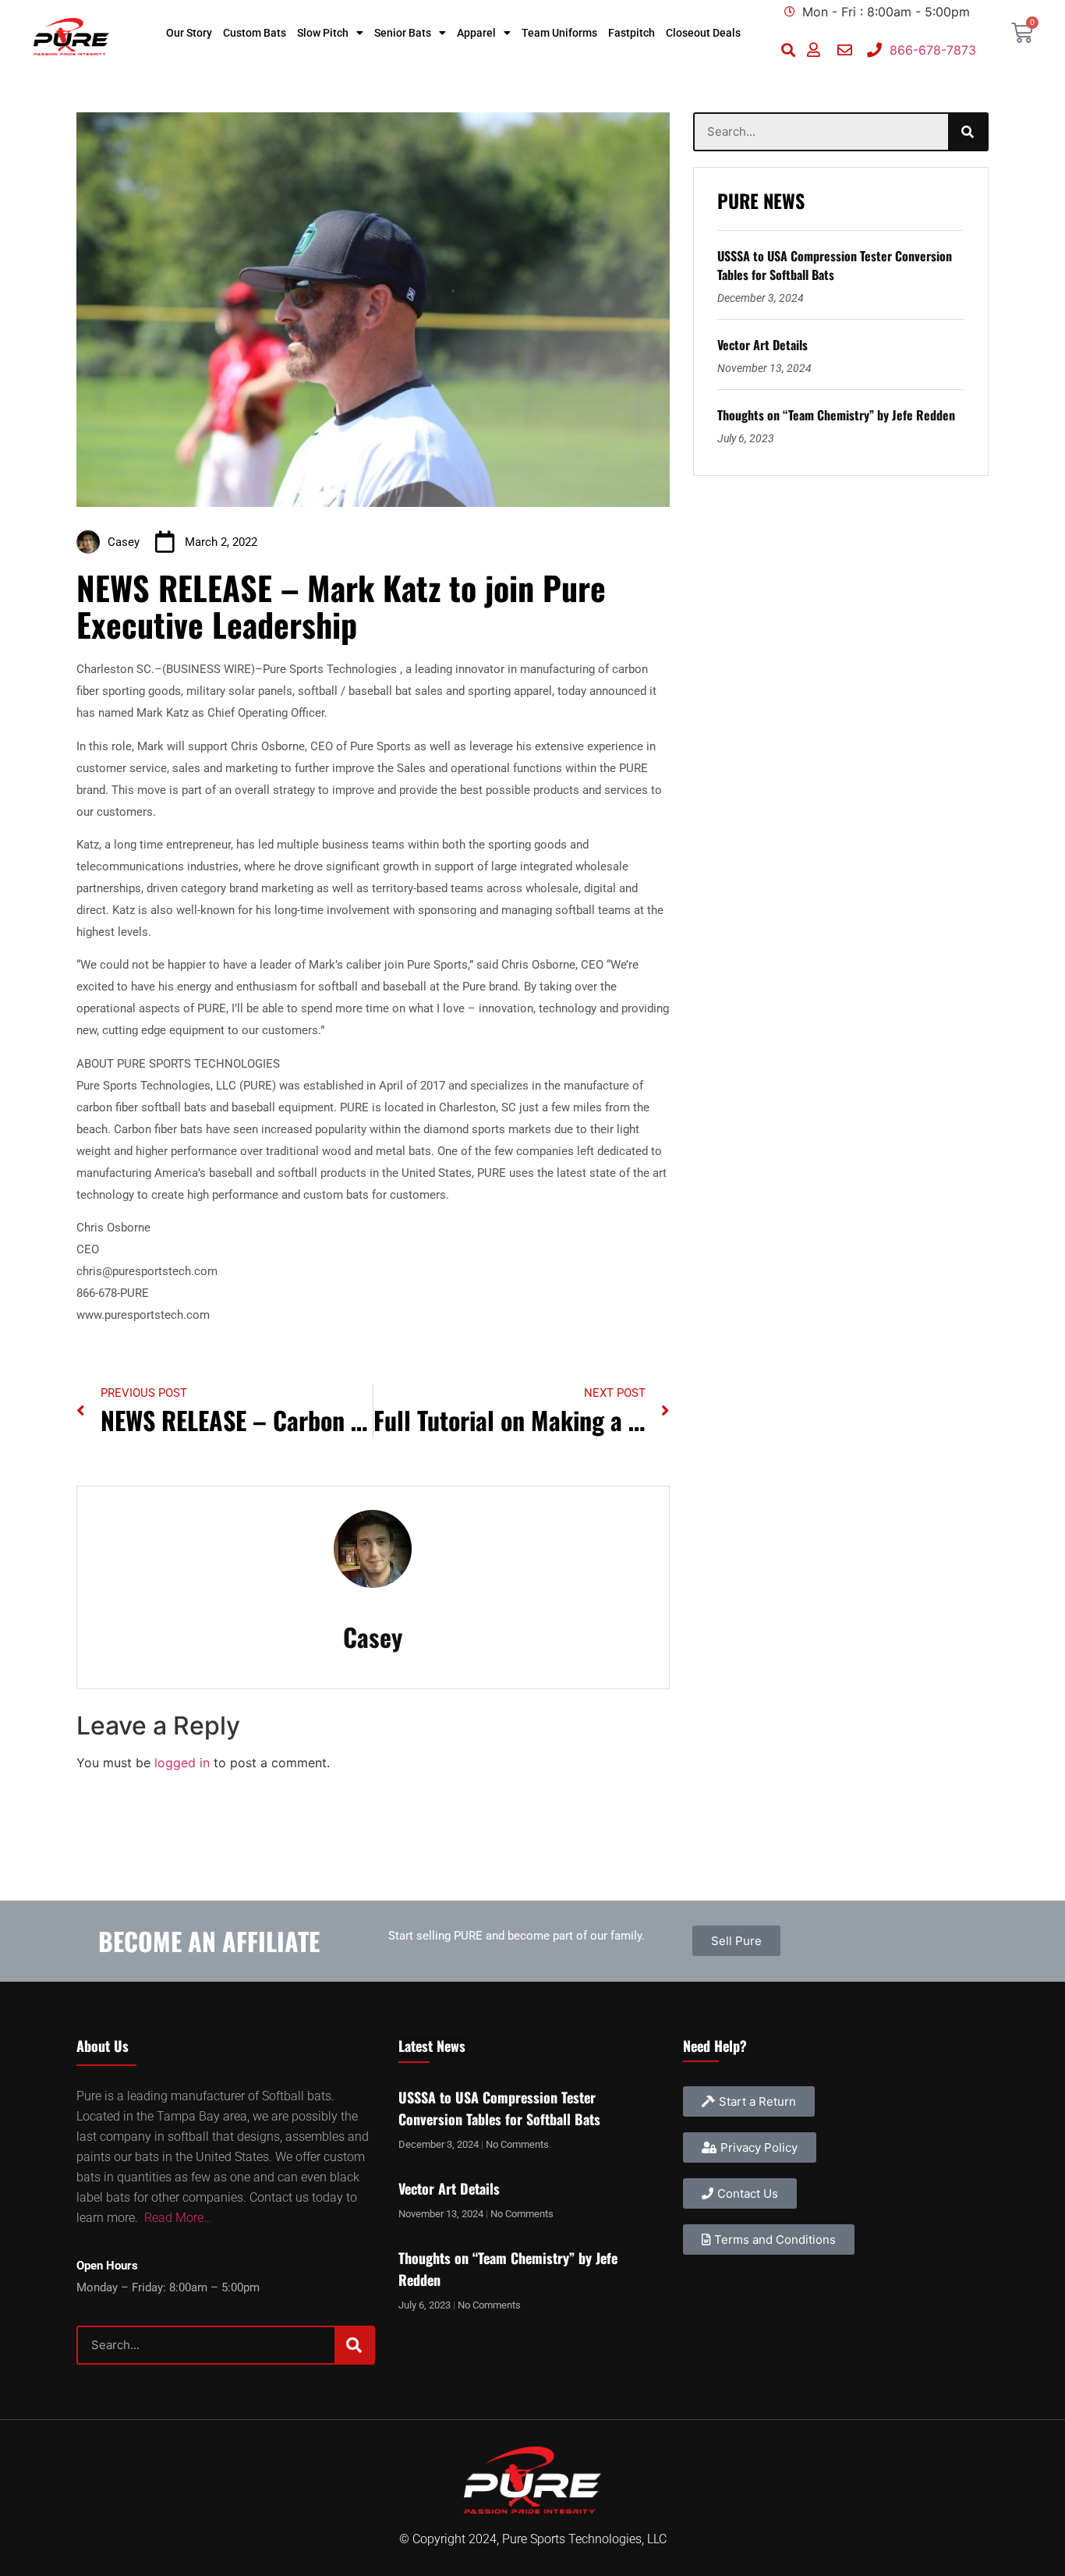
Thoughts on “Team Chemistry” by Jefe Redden (836, 415)
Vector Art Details (762, 345)
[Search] (968, 132)
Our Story (189, 33)
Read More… (178, 2218)
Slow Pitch (323, 33)
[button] (789, 50)
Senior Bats (403, 33)
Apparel (476, 33)
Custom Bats (255, 33)
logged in (182, 1763)
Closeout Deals (703, 33)
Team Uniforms (559, 33)
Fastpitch (632, 33)
